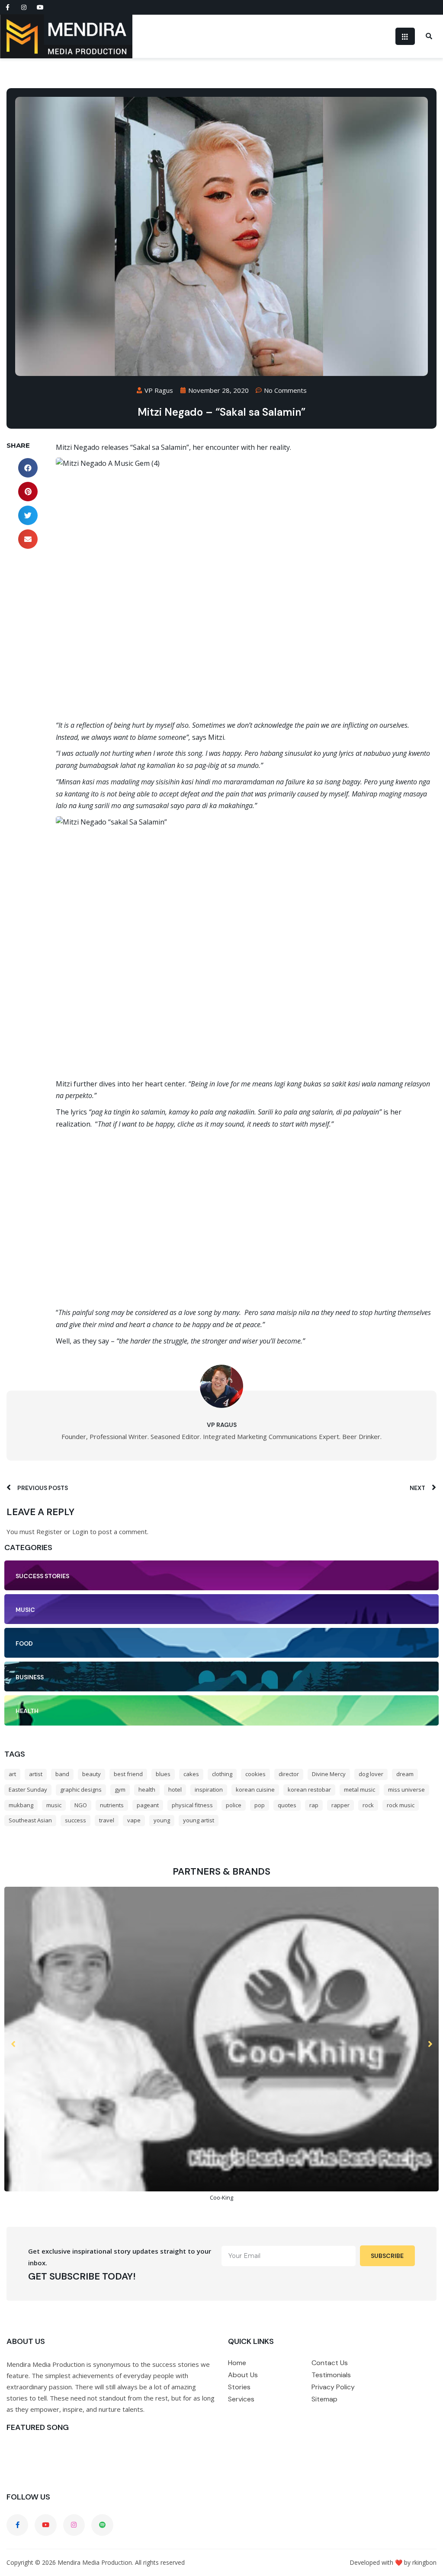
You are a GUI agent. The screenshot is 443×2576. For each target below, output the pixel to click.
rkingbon (424, 2562)
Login (80, 1532)
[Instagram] (24, 7)
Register (49, 1532)
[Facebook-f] (7, 7)
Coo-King (221, 2197)
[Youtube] (40, 7)
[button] (28, 468)
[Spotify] (102, 2525)
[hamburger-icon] (405, 36)
